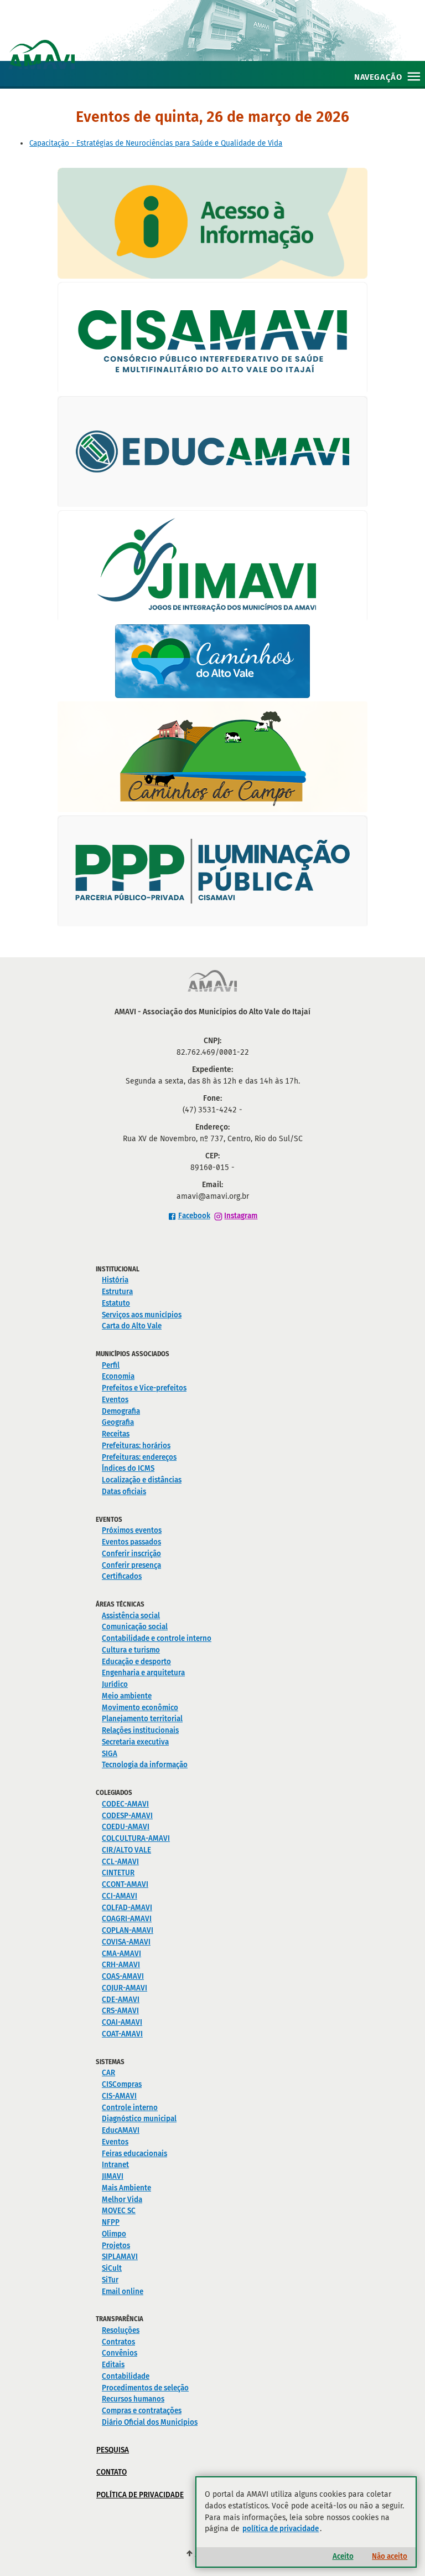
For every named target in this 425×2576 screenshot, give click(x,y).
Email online (123, 2292)
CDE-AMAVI (121, 2000)
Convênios (120, 2353)
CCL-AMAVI (120, 1862)
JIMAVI (113, 2176)
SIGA (110, 1754)
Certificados (122, 1576)
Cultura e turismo (131, 1650)
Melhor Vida (122, 2200)
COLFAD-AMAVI (127, 1908)
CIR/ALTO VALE (126, 1850)
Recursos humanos (133, 2399)
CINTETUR (118, 1873)
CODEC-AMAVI (125, 1804)
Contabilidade (126, 2376)
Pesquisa (113, 2450)
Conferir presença (131, 1565)
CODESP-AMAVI (127, 1816)
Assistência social (131, 1616)
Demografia (121, 1411)
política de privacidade (281, 2529)
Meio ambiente (127, 1696)
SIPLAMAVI (120, 2257)
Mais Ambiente (126, 2188)
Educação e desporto (136, 1662)
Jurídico (115, 1684)
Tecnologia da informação (145, 1765)
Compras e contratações (142, 2411)
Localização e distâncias (142, 1480)
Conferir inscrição (131, 1554)
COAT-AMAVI (122, 2034)
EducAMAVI (121, 2130)
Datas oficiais (124, 1492)
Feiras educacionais (134, 2154)
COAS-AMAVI (123, 1976)
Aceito (343, 2556)
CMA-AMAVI (121, 1954)
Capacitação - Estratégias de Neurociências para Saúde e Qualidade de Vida (156, 143)
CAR (108, 2073)
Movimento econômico (140, 1708)
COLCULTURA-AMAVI (136, 1838)
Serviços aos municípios (142, 1315)
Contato (112, 2472)
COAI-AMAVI (122, 2022)
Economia (118, 1376)
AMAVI (217, 43)
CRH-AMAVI (121, 1965)
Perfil (111, 1365)
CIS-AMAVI (119, 2096)
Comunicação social (135, 1627)
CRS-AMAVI (120, 2011)
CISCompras (122, 2084)
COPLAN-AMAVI (128, 1930)
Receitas (116, 1434)
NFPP (111, 2222)
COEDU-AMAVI (126, 1827)
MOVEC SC (119, 2211)
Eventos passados (131, 1542)
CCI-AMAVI (120, 1896)
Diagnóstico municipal (139, 2119)
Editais (113, 2365)
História (115, 1280)
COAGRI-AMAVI (127, 1919)
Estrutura (117, 1292)
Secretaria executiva (135, 1742)
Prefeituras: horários (136, 1446)
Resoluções (121, 2330)
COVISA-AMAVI (126, 1942)
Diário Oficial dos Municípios (150, 2422)
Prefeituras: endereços (139, 1457)
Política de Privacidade (140, 2495)
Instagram (241, 1216)
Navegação (378, 77)
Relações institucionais (140, 1730)
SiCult (112, 2268)
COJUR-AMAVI (125, 1988)
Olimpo (114, 2234)
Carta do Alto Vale (132, 1326)
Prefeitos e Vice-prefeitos (144, 1388)
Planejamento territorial (142, 1719)
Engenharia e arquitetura (143, 1673)
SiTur (110, 2280)
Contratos (118, 2342)
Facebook (194, 1216)
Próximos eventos (132, 1530)
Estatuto (116, 1303)
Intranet (115, 2165)
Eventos (115, 1400)
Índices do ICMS (128, 1468)
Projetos (116, 2246)
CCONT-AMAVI (125, 1884)
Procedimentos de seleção (145, 2388)
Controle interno (130, 2108)
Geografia (118, 1422)
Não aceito (390, 2556)
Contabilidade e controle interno (157, 1638)
